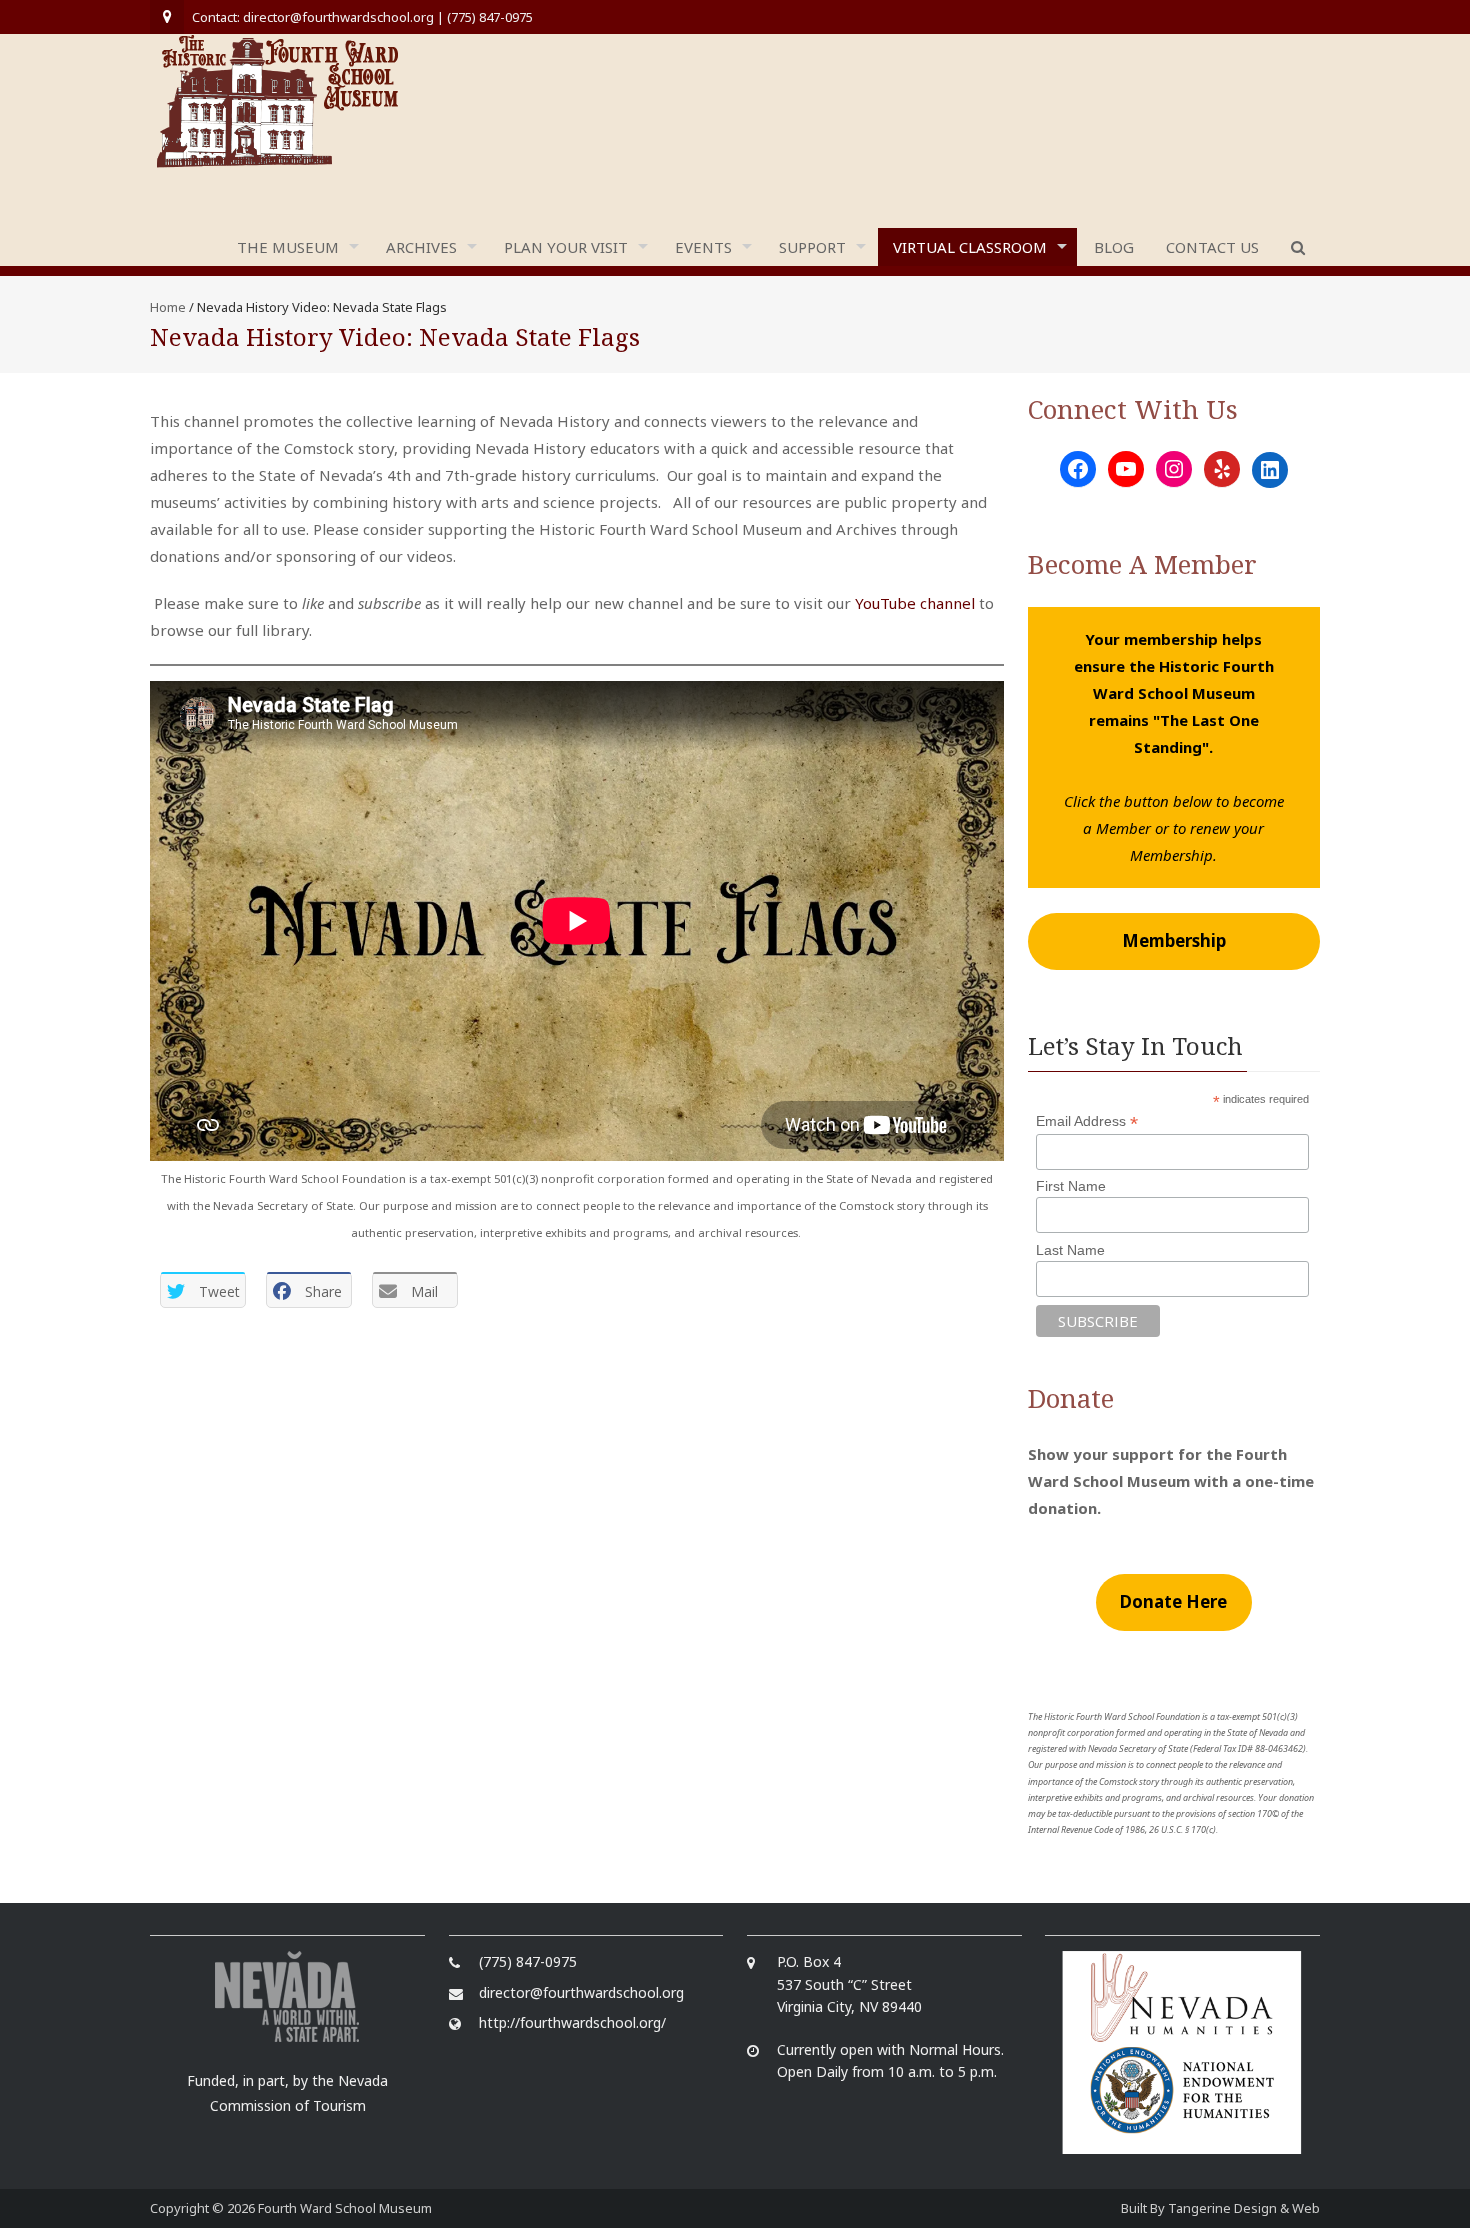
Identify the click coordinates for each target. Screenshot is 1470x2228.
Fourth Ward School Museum (345, 2208)
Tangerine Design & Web (1244, 2208)
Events (703, 247)
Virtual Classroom (970, 247)
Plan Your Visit (566, 247)
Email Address (1087, 1121)
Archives (421, 247)
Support (812, 247)
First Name (1071, 1186)
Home (168, 307)
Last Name (1070, 1250)
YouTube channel (915, 603)
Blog (1114, 247)
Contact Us (1212, 247)
